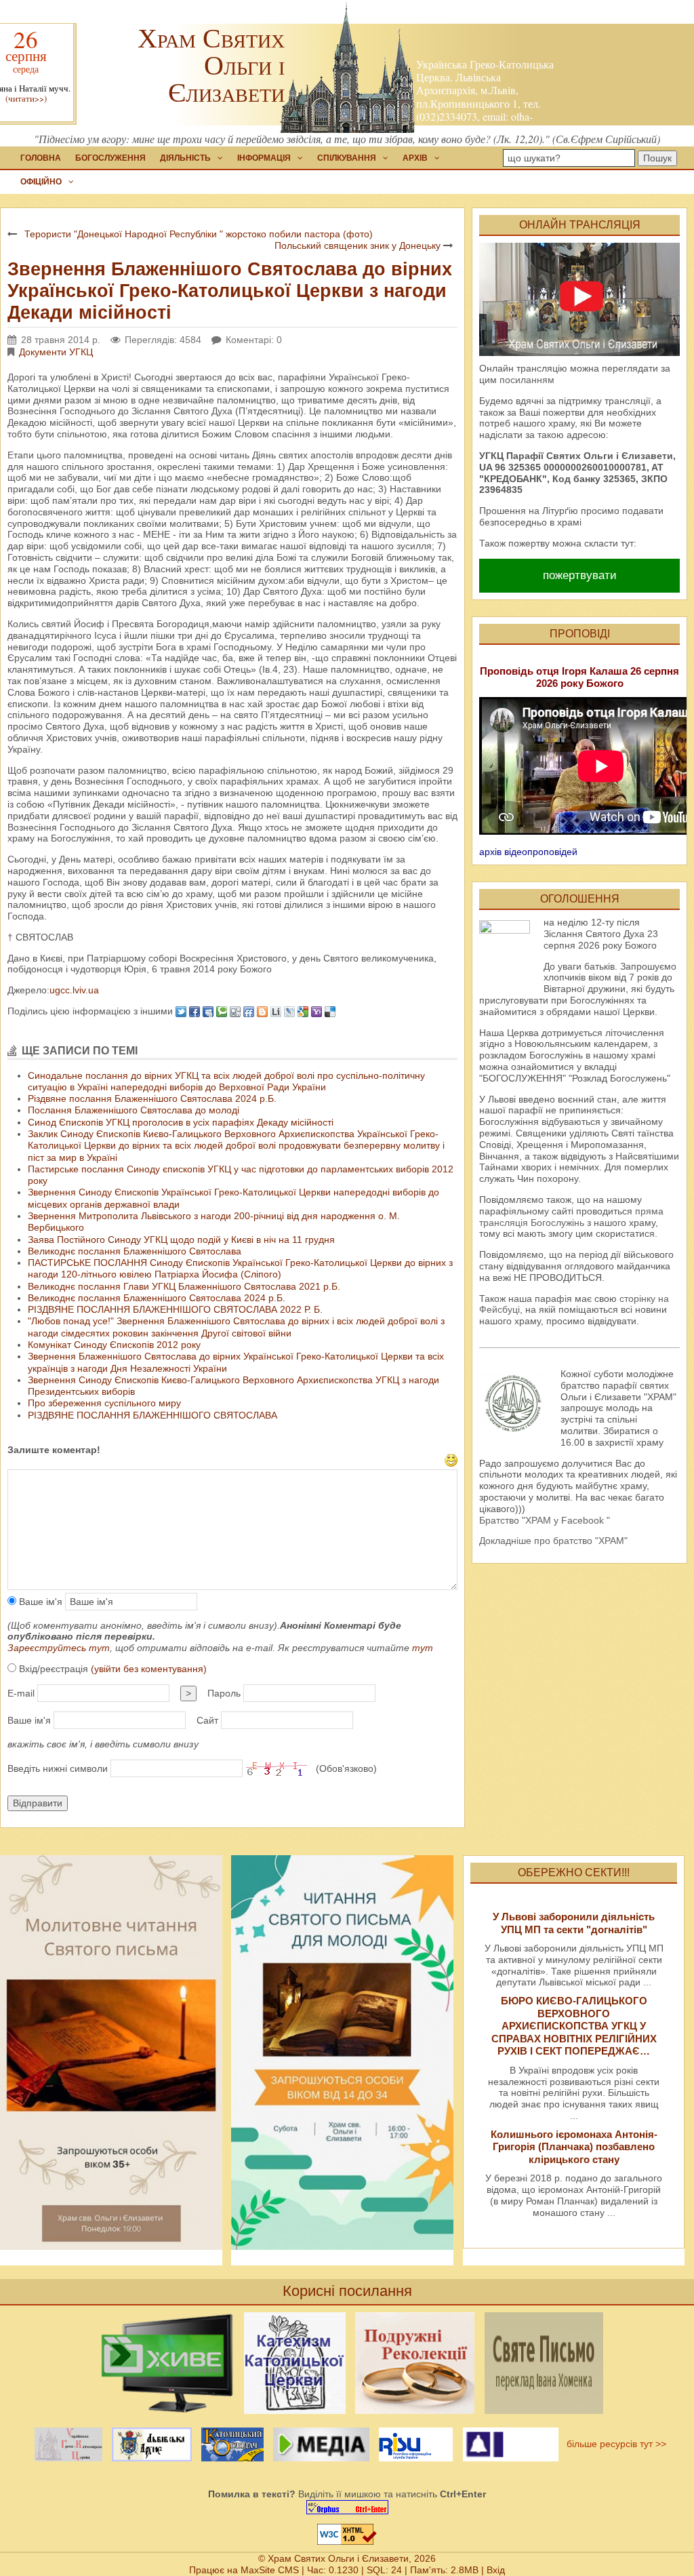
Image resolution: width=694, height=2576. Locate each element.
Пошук (657, 158)
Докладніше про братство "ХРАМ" (553, 1541)
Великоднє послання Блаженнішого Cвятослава (135, 1251)
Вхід (496, 2570)
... (647, 1982)
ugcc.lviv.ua (74, 990)
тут (423, 1648)
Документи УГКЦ (56, 352)
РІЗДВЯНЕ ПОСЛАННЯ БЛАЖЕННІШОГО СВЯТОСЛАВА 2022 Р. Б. (175, 1309)
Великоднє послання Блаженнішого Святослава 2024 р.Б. (157, 1298)
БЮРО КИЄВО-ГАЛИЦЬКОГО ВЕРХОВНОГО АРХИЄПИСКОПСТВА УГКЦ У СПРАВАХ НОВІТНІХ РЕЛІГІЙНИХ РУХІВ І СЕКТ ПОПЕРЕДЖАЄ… (574, 2026)
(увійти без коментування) (149, 1669)
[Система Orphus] (347, 2507)
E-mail (21, 1693)
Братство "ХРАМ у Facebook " (545, 1520)
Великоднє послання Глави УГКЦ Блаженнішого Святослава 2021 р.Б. (184, 1286)
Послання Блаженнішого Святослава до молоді (134, 1110)
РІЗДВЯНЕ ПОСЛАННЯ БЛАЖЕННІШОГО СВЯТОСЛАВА (152, 1415)
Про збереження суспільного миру (104, 1403)
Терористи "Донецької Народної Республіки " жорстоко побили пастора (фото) (199, 234)
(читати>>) (26, 99)
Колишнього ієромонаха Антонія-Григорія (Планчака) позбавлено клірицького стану (574, 2147)
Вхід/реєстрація (111, 1669)
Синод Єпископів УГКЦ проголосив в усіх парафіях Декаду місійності (181, 1122)
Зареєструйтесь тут (59, 1648)
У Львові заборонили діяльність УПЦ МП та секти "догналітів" (574, 1923)
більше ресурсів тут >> (614, 2444)
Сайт (207, 1720)
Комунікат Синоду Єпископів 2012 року (114, 1345)
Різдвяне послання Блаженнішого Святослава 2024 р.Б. (152, 1098)
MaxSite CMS (270, 2570)
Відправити (38, 1803)
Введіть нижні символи (58, 1768)
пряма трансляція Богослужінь (571, 1217)
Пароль (224, 1693)
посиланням (527, 380)
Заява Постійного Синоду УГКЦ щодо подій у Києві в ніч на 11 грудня (181, 1240)
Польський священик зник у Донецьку (358, 245)
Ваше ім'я (39, 1602)
